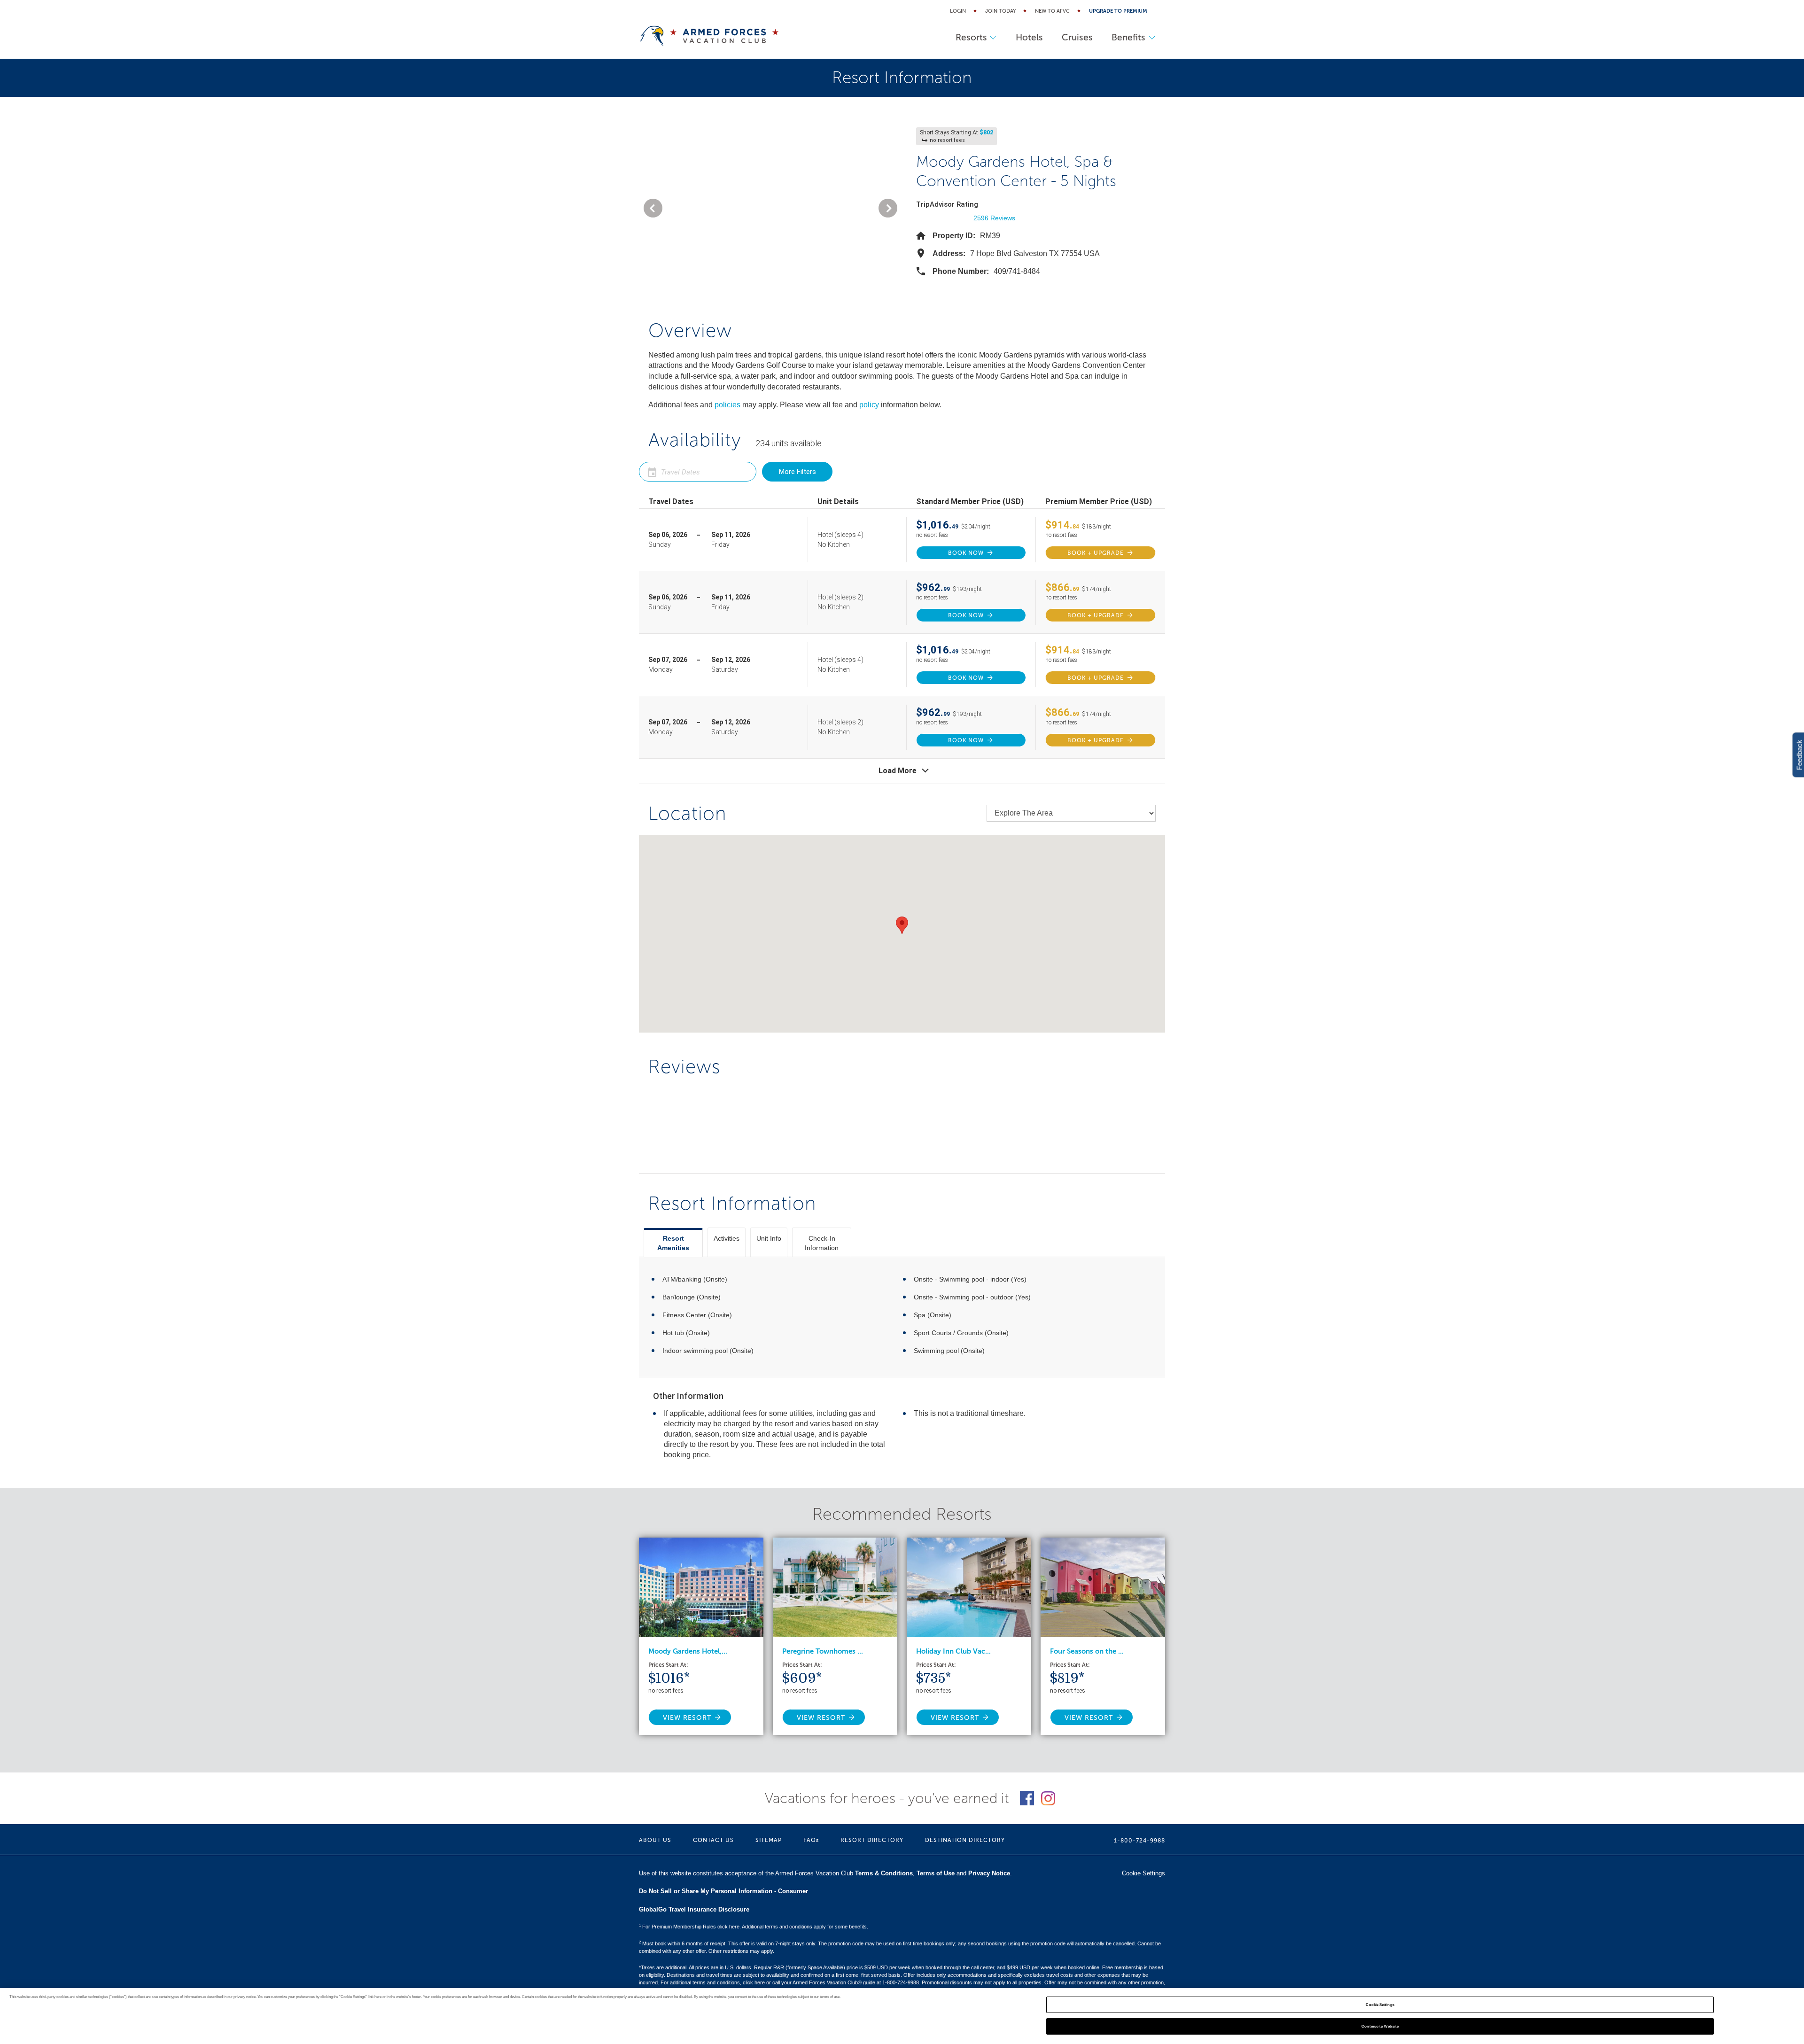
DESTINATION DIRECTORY (965, 1840)
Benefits (1128, 37)
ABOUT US (655, 1840)
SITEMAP (769, 1840)
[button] (653, 208)
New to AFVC (1052, 11)
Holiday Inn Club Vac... (953, 1651)
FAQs (811, 1840)
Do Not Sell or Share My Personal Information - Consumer (723, 1891)
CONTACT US (713, 1840)
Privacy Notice (989, 1873)
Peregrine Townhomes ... (823, 1651)
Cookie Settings (1380, 2005)
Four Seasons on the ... (1087, 1651)
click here (754, 1982)
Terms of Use (936, 1873)
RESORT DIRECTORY (872, 1840)
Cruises (1077, 37)
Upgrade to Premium (1118, 11)
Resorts (971, 37)
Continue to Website (1380, 2026)
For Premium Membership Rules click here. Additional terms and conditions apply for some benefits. (754, 1927)
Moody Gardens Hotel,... (688, 1651)
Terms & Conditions (884, 1873)
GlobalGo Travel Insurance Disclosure (694, 1909)
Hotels (1029, 37)
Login (958, 11)
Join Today (1000, 11)
